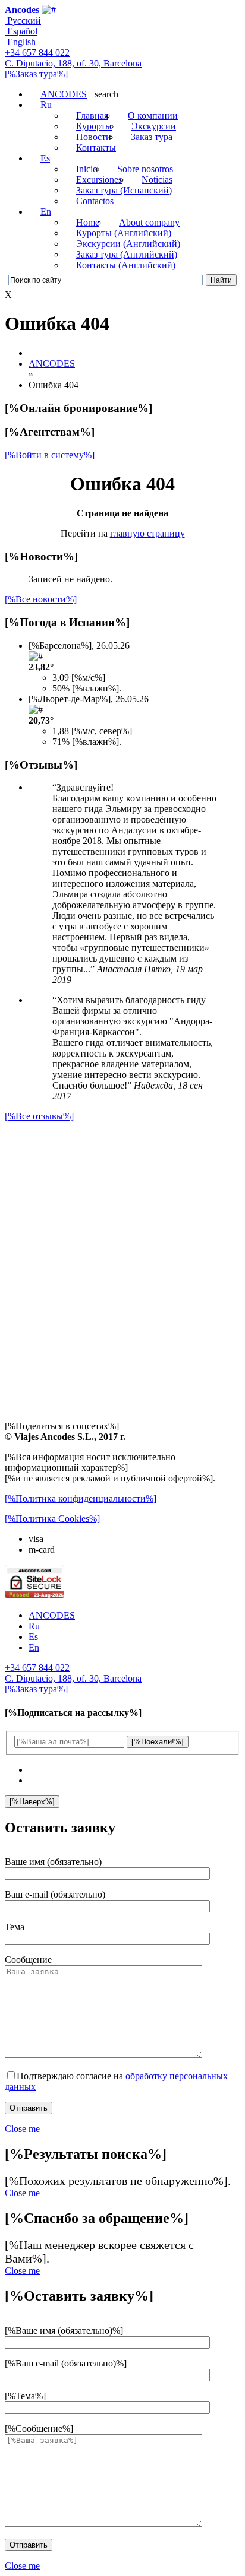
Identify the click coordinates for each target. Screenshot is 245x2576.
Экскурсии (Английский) (128, 244)
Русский (23, 20)
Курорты (94, 126)
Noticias (157, 180)
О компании (153, 115)
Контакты (96, 147)
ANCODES (64, 94)
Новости (94, 137)
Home (88, 222)
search (106, 94)
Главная (92, 115)
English (20, 42)
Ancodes (22, 10)
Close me (22, 2129)
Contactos (95, 201)
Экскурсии (154, 126)
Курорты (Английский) (124, 233)
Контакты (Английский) (126, 265)
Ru (46, 105)
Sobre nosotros (145, 169)
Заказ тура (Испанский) (124, 190)
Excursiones (99, 180)
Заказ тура (152, 137)
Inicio (87, 169)
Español (21, 31)
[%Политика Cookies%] (52, 1519)
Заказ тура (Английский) (127, 254)
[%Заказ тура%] (36, 74)
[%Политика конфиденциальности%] (81, 1498)
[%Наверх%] (32, 1802)
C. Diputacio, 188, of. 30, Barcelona (73, 63)
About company (149, 222)
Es (45, 158)
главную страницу (147, 533)
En (46, 212)
